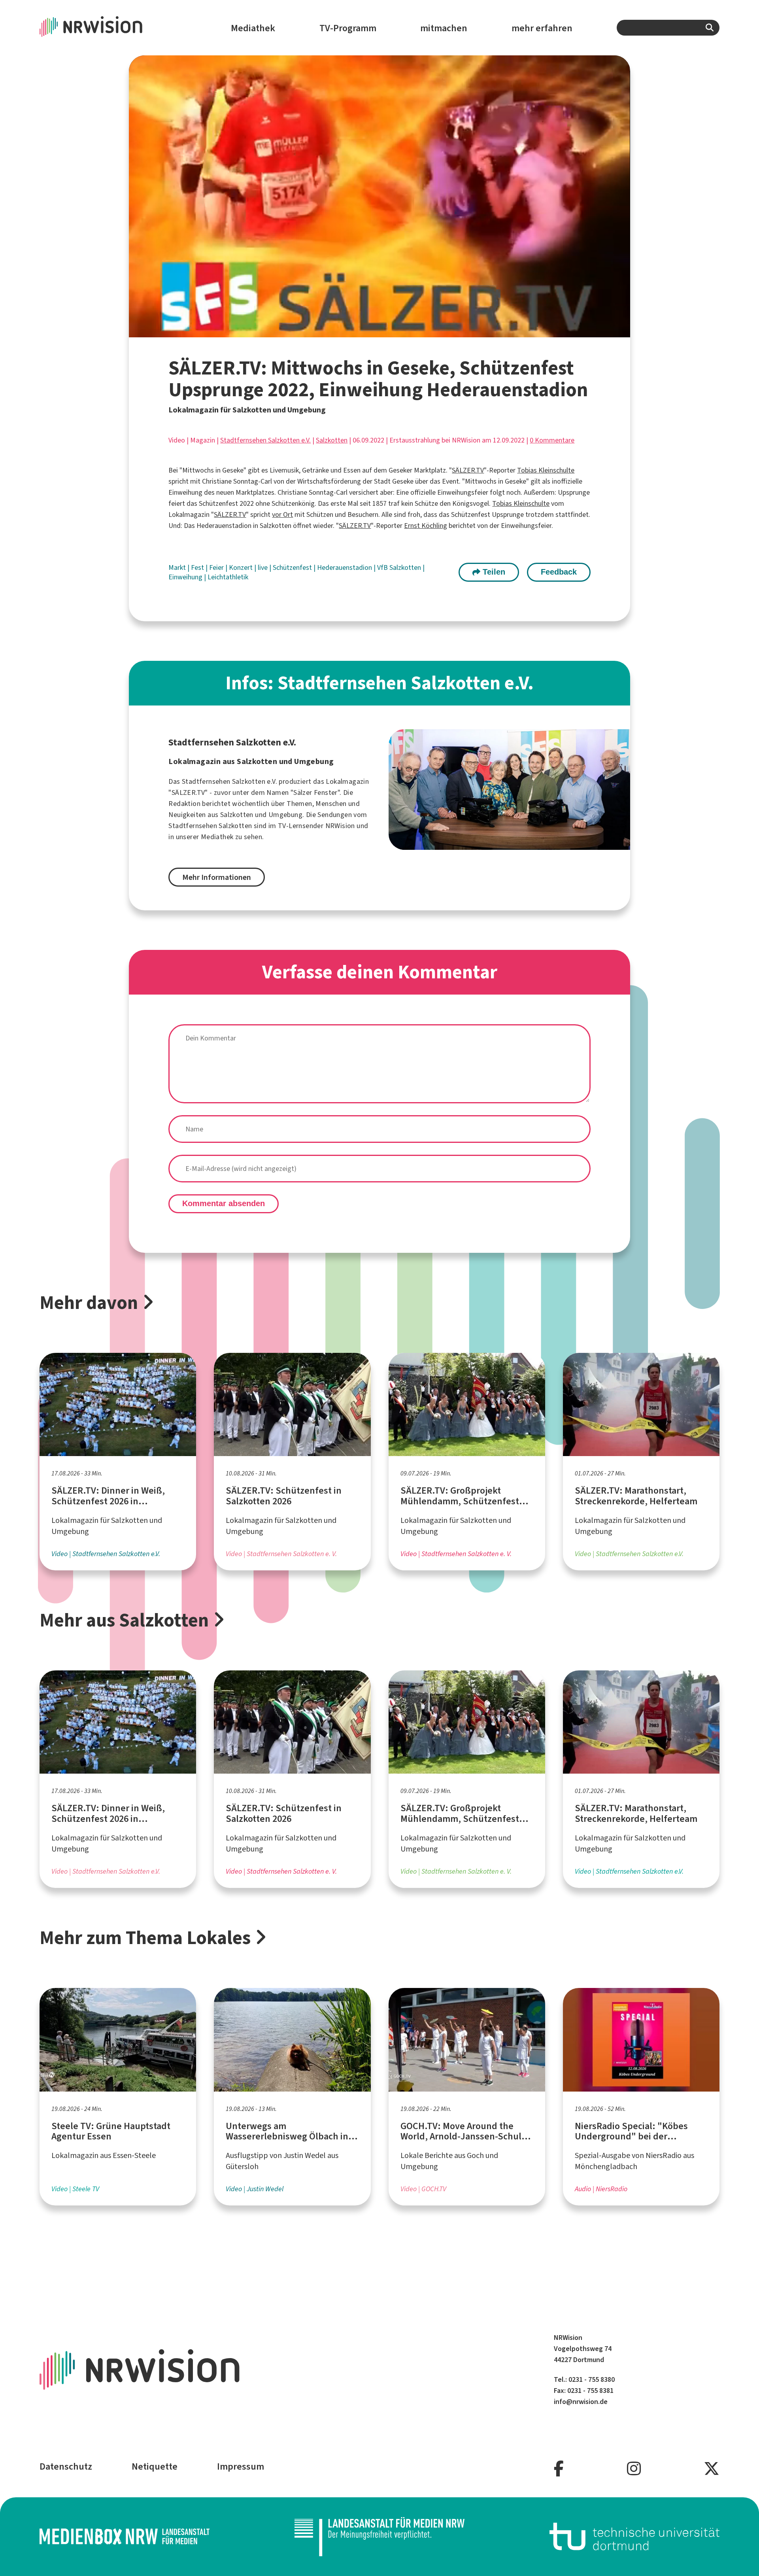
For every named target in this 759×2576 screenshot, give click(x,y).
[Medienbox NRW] (125, 2536)
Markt (178, 567)
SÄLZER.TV (468, 470)
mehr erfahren (542, 28)
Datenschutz (66, 2466)
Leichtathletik (228, 577)
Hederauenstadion (345, 567)
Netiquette (155, 2466)
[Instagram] (634, 2469)
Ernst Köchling (426, 526)
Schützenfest (293, 567)
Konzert (242, 567)
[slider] (362, 331)
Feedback (559, 572)
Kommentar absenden (224, 1203)
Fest (198, 567)
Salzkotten (332, 440)
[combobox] (668, 28)
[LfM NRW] (379, 2536)
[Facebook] (559, 2469)
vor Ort (282, 514)
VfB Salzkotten (400, 567)
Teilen (493, 572)
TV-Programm (348, 28)
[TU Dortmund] (634, 2536)
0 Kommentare (552, 440)
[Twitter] (712, 2469)
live (263, 567)
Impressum (241, 2466)
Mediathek (253, 28)
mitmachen (444, 28)
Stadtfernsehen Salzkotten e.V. (265, 440)
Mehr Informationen (217, 877)
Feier (217, 567)
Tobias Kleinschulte (546, 470)
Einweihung (186, 577)
